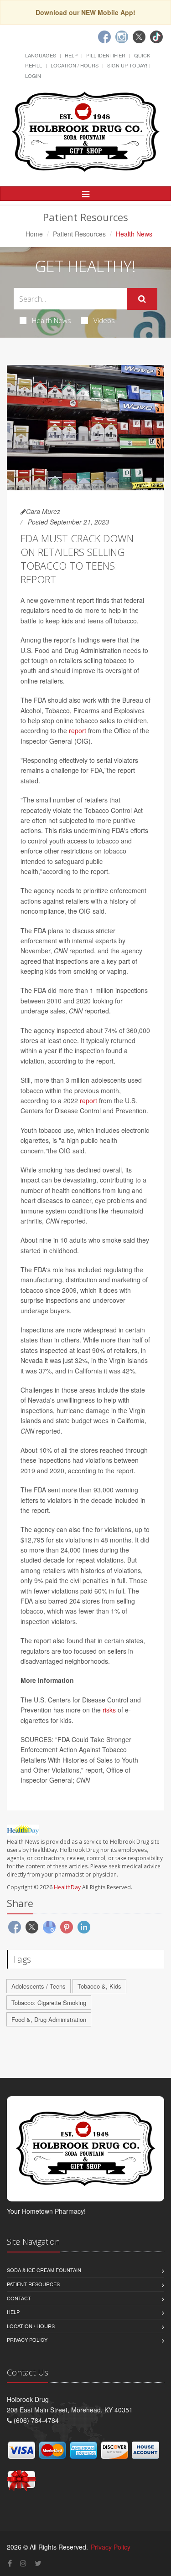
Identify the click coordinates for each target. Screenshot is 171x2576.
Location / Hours (75, 65)
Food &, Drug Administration (49, 2019)
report (78, 730)
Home (34, 234)
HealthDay (67, 1887)
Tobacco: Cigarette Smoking (49, 2003)
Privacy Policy (27, 2339)
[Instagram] (122, 37)
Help (71, 55)
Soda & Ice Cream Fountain (44, 2270)
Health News (52, 320)
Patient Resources (79, 234)
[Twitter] (139, 37)
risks (109, 1710)
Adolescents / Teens (39, 1986)
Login (33, 76)
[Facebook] (104, 37)
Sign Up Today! (127, 65)
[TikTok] (156, 37)
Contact (19, 2298)
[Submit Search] (142, 299)
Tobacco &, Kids (99, 1986)
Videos (104, 320)
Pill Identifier (106, 55)
